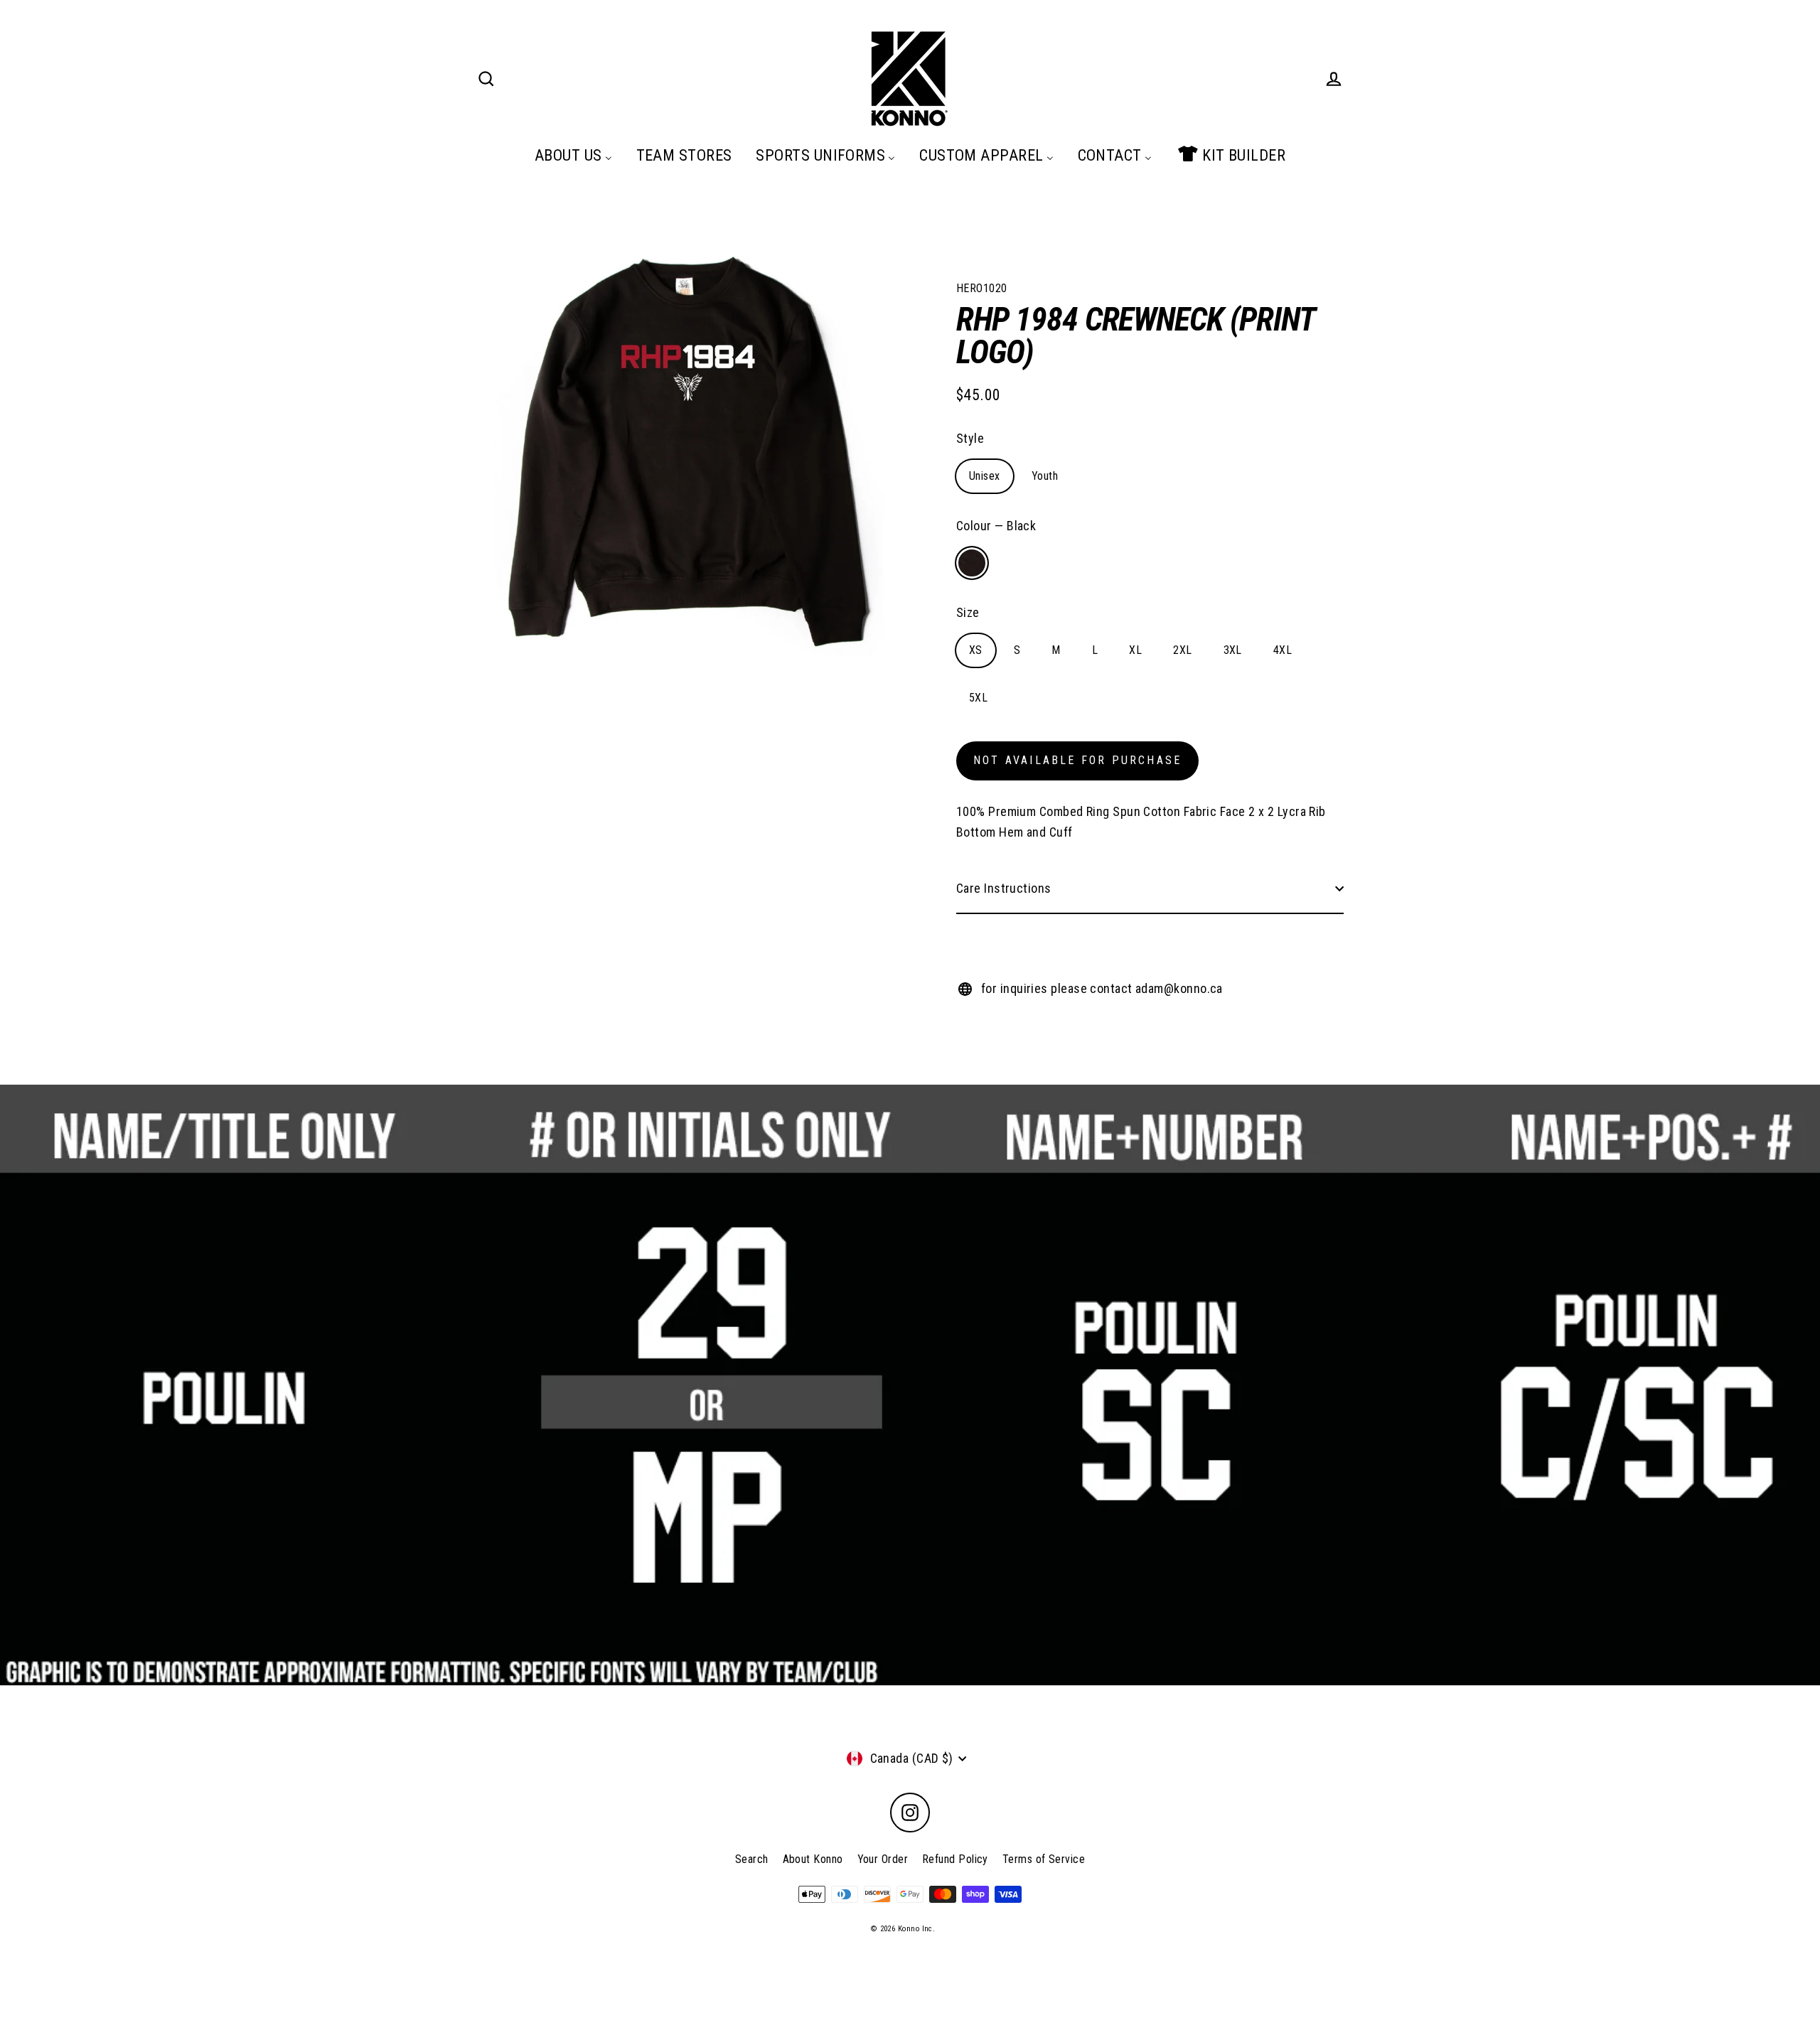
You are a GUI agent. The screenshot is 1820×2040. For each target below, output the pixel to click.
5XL (978, 698)
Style (970, 438)
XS (976, 650)
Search (752, 1859)
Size (968, 612)
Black (972, 563)
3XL (1233, 650)
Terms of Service (1044, 1859)
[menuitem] (573, 155)
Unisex (985, 476)
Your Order (883, 1859)
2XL (1182, 650)
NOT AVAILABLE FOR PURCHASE (1077, 760)
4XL (1283, 650)
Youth (1045, 476)
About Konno (813, 1859)
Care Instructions (1004, 888)
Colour (996, 526)
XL (1135, 650)
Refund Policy (955, 1859)
